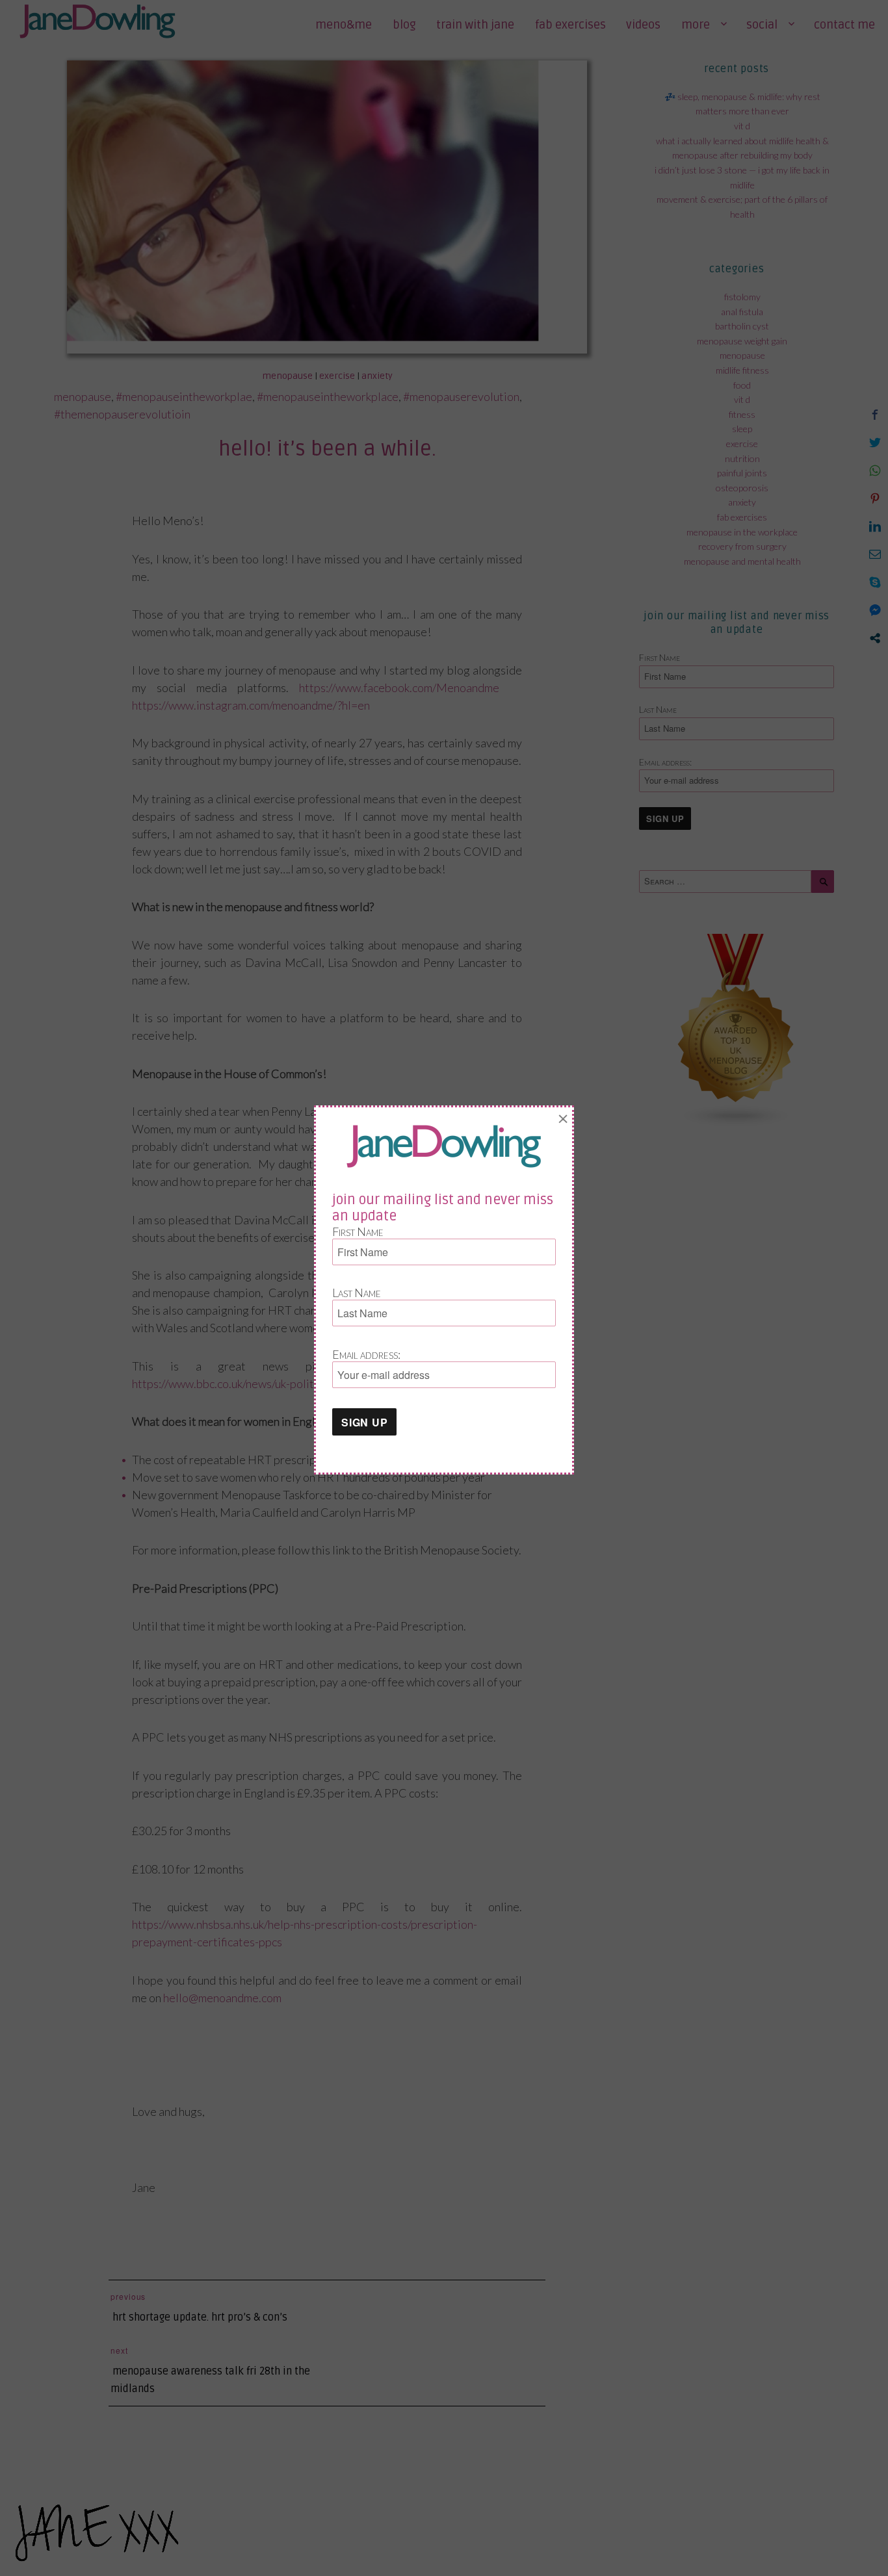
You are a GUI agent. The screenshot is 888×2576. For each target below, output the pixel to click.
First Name (358, 1231)
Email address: (366, 1354)
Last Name (357, 1293)
